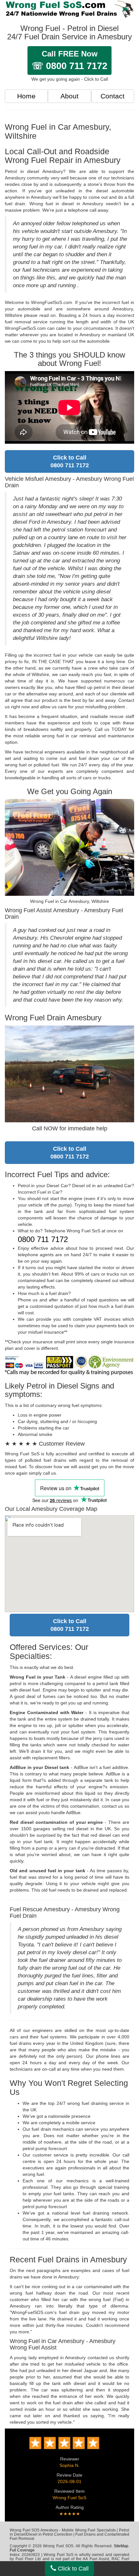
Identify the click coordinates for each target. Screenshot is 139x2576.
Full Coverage (22, 2550)
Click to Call (72, 2569)
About (69, 96)
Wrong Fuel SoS (69, 2498)
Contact (112, 96)
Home (26, 96)
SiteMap (121, 2546)
